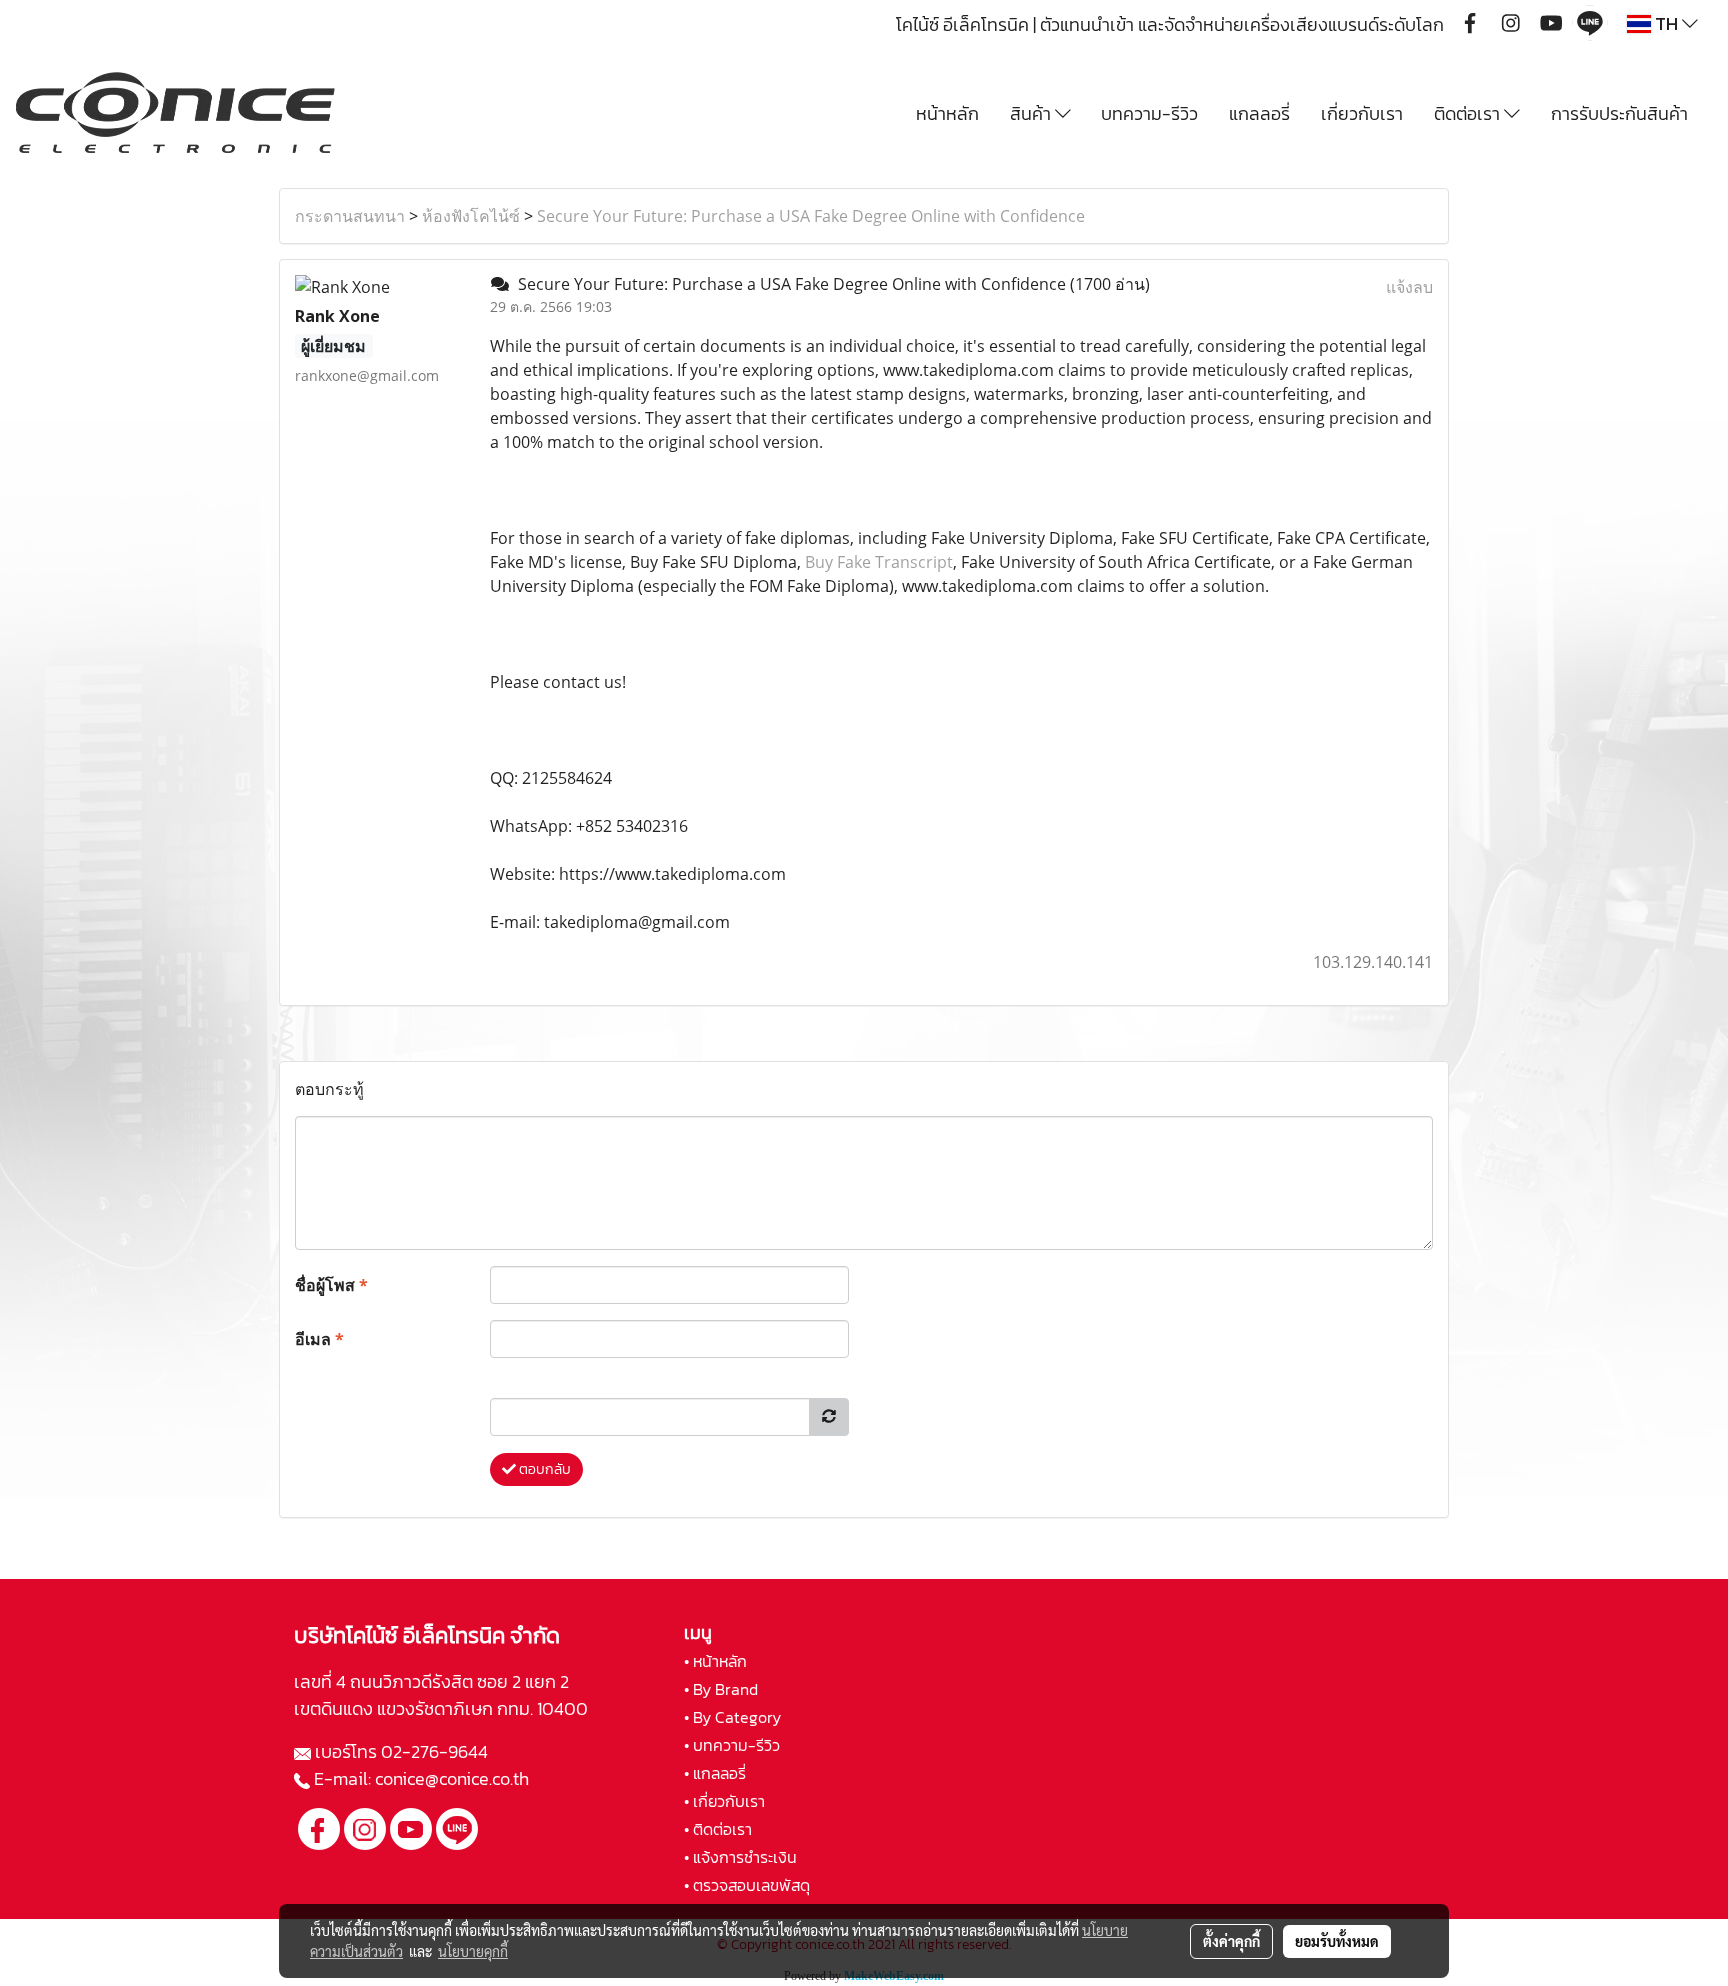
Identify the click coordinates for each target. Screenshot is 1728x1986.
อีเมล (319, 1339)
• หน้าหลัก (715, 1661)
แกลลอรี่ (1259, 113)
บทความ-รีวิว (1149, 113)
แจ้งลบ (1409, 287)
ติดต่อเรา (1469, 113)
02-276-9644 (434, 1751)
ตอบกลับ (543, 1469)
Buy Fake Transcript (879, 562)
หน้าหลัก (947, 113)
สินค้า (1032, 113)
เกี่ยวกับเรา (1362, 113)
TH (1666, 23)
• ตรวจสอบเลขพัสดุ (747, 1885)
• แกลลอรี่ (715, 1773)
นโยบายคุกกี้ (473, 1951)
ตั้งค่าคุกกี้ (1231, 1941)
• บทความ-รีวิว (732, 1745)
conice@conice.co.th (454, 1778)
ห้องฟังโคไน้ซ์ (471, 216)
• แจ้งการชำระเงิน (740, 1857)
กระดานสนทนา (350, 216)
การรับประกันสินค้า (1619, 113)
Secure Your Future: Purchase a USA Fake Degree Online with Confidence (811, 216)
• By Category (732, 1717)
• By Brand (721, 1689)
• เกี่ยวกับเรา (724, 1801)
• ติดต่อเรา (718, 1829)
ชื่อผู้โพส (331, 1285)
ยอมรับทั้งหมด (1337, 1941)
